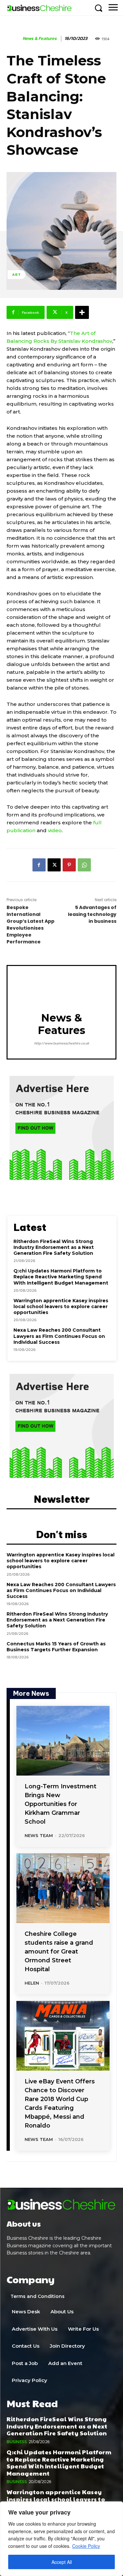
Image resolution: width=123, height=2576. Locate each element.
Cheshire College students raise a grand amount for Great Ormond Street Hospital (59, 1952)
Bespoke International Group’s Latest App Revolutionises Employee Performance (31, 925)
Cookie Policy (86, 2546)
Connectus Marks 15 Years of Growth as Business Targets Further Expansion (56, 1647)
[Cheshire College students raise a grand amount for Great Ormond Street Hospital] (63, 1888)
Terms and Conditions (38, 2296)
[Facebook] (39, 865)
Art (17, 274)
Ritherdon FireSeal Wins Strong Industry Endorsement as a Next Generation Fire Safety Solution (54, 1247)
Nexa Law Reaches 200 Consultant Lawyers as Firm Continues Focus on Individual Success (59, 1336)
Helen (32, 1983)
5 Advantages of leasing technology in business (92, 914)
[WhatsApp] (84, 865)
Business (17, 2442)
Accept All (62, 2562)
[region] (61, 2539)
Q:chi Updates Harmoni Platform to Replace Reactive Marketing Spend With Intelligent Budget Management (61, 1277)
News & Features (40, 39)
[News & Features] (14, 39)
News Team (39, 1835)
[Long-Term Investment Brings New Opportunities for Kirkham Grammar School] (63, 1741)
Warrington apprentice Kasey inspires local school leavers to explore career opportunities (61, 1306)
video (55, 830)
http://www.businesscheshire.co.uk (62, 1043)
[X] (54, 865)
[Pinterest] (69, 865)
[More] (82, 312)
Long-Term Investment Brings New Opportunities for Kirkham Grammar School (61, 1804)
